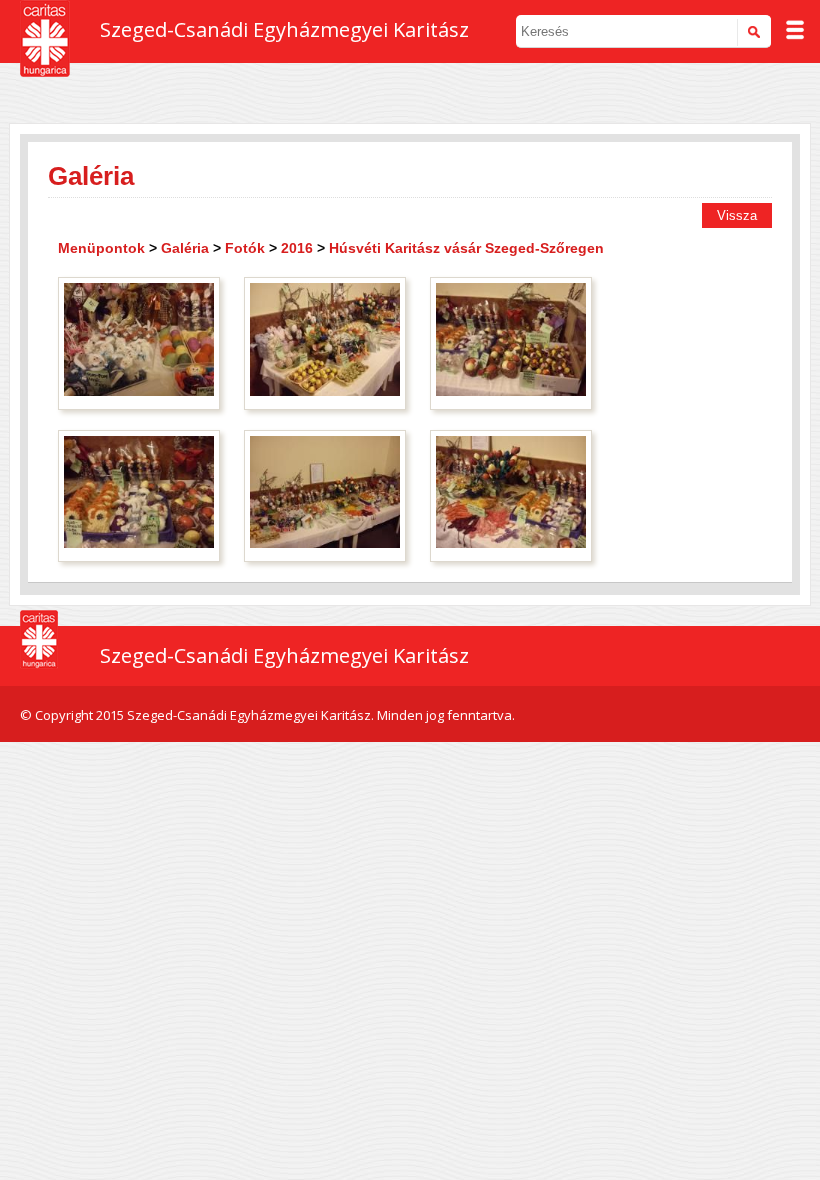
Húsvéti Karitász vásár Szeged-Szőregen (466, 248)
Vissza (737, 215)
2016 (297, 248)
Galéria (185, 248)
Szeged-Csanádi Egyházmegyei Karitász (284, 29)
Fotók (245, 248)
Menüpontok (101, 248)
